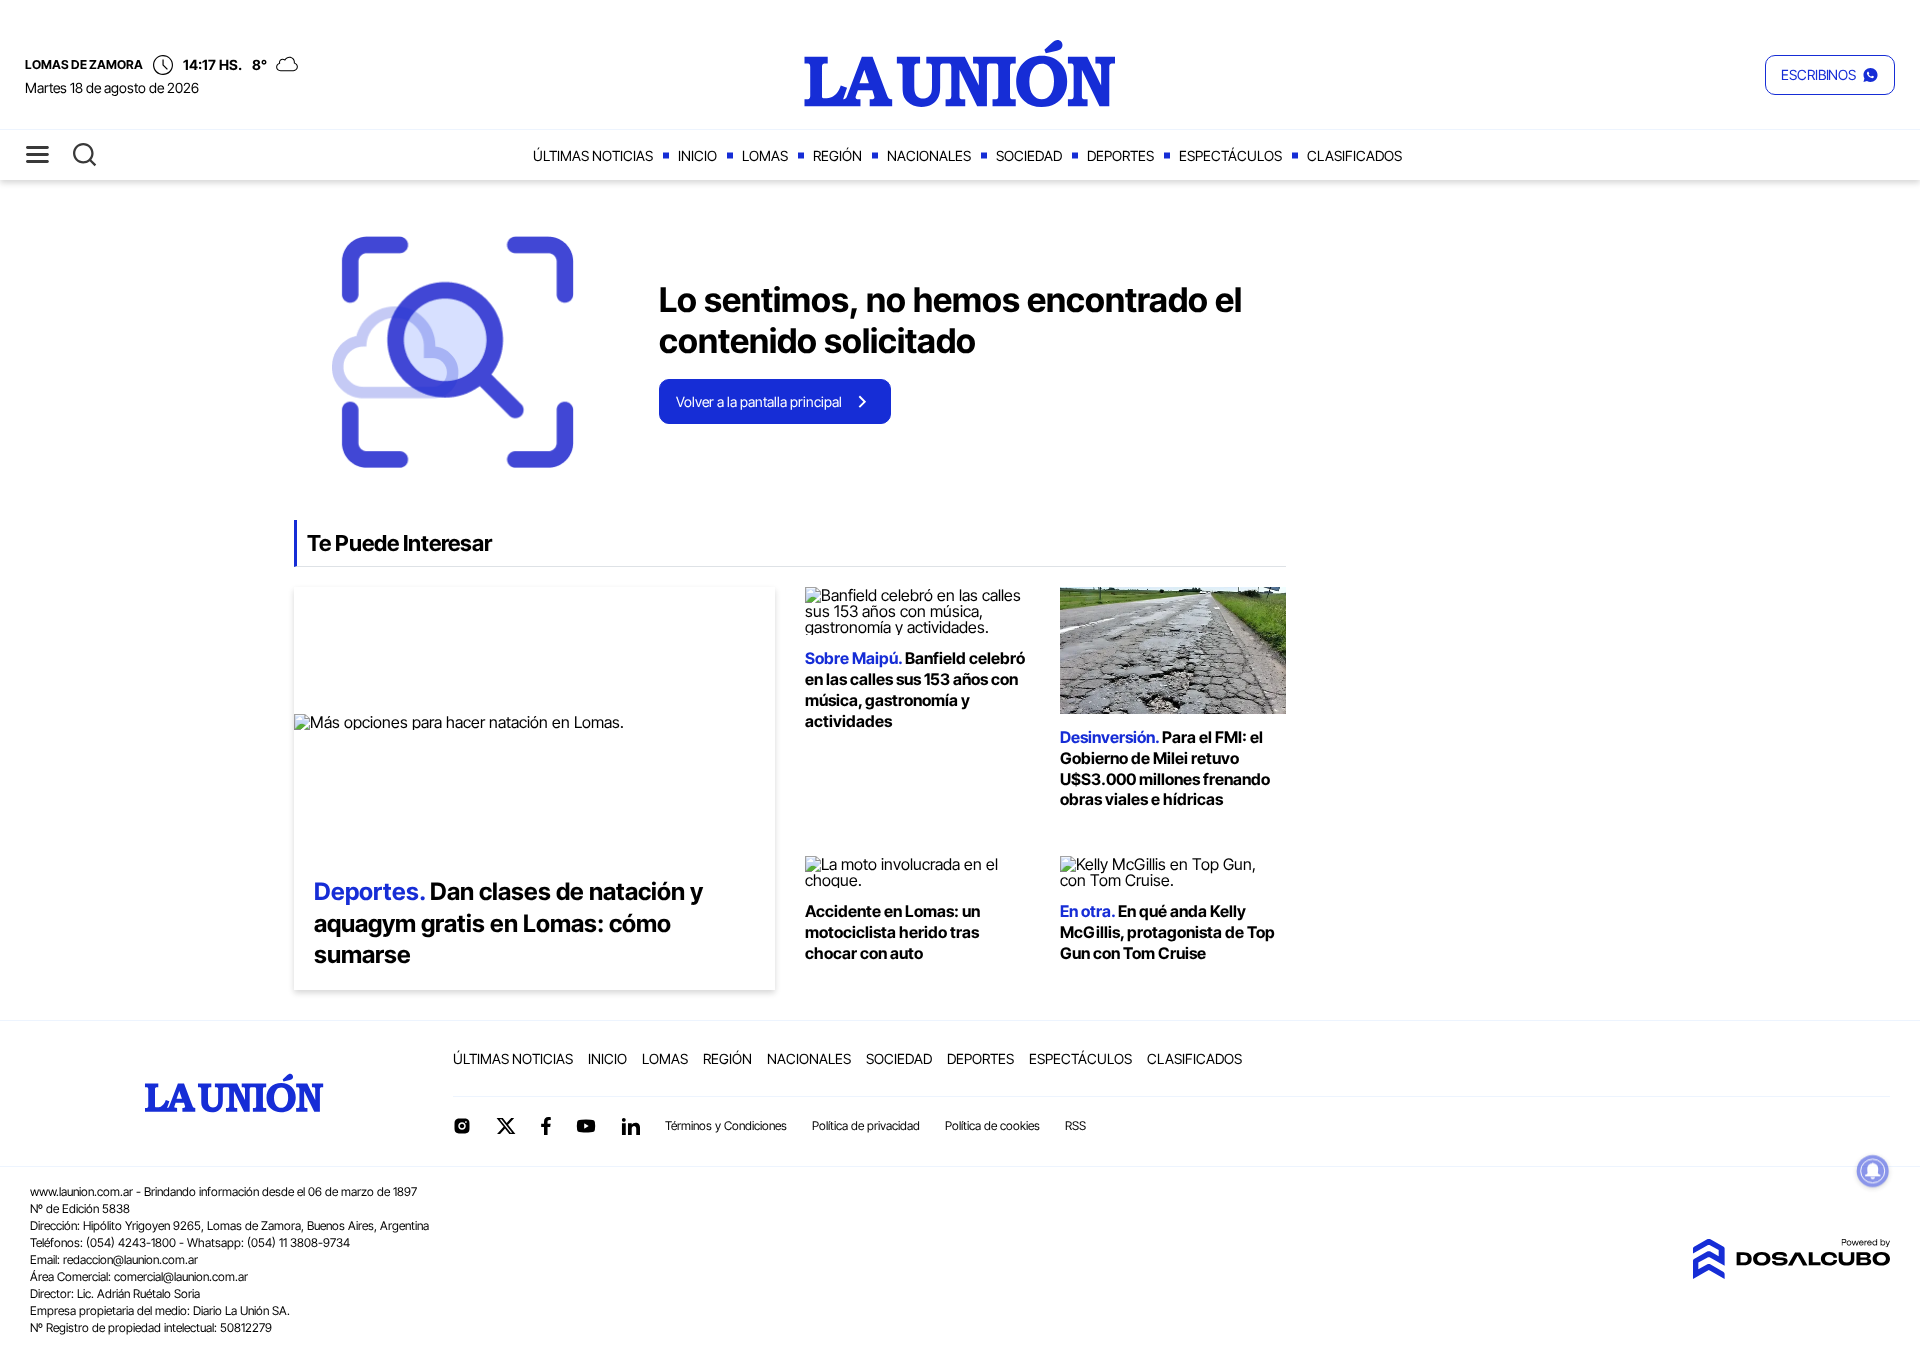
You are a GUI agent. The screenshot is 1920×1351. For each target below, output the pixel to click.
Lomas (765, 155)
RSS (1075, 1125)
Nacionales (929, 155)
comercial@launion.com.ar (181, 1276)
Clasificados (1354, 155)
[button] (1830, 75)
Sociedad (1029, 155)
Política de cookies (992, 1125)
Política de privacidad (866, 1125)
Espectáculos (1230, 155)
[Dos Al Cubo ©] (1791, 1273)
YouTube (586, 1126)
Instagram (462, 1126)
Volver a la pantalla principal (759, 401)
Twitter (506, 1126)
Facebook (546, 1126)
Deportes (1120, 155)
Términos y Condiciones (726, 1125)
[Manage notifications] (1873, 1171)
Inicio (697, 155)
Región (837, 155)
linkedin (630, 1126)
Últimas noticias (593, 155)
